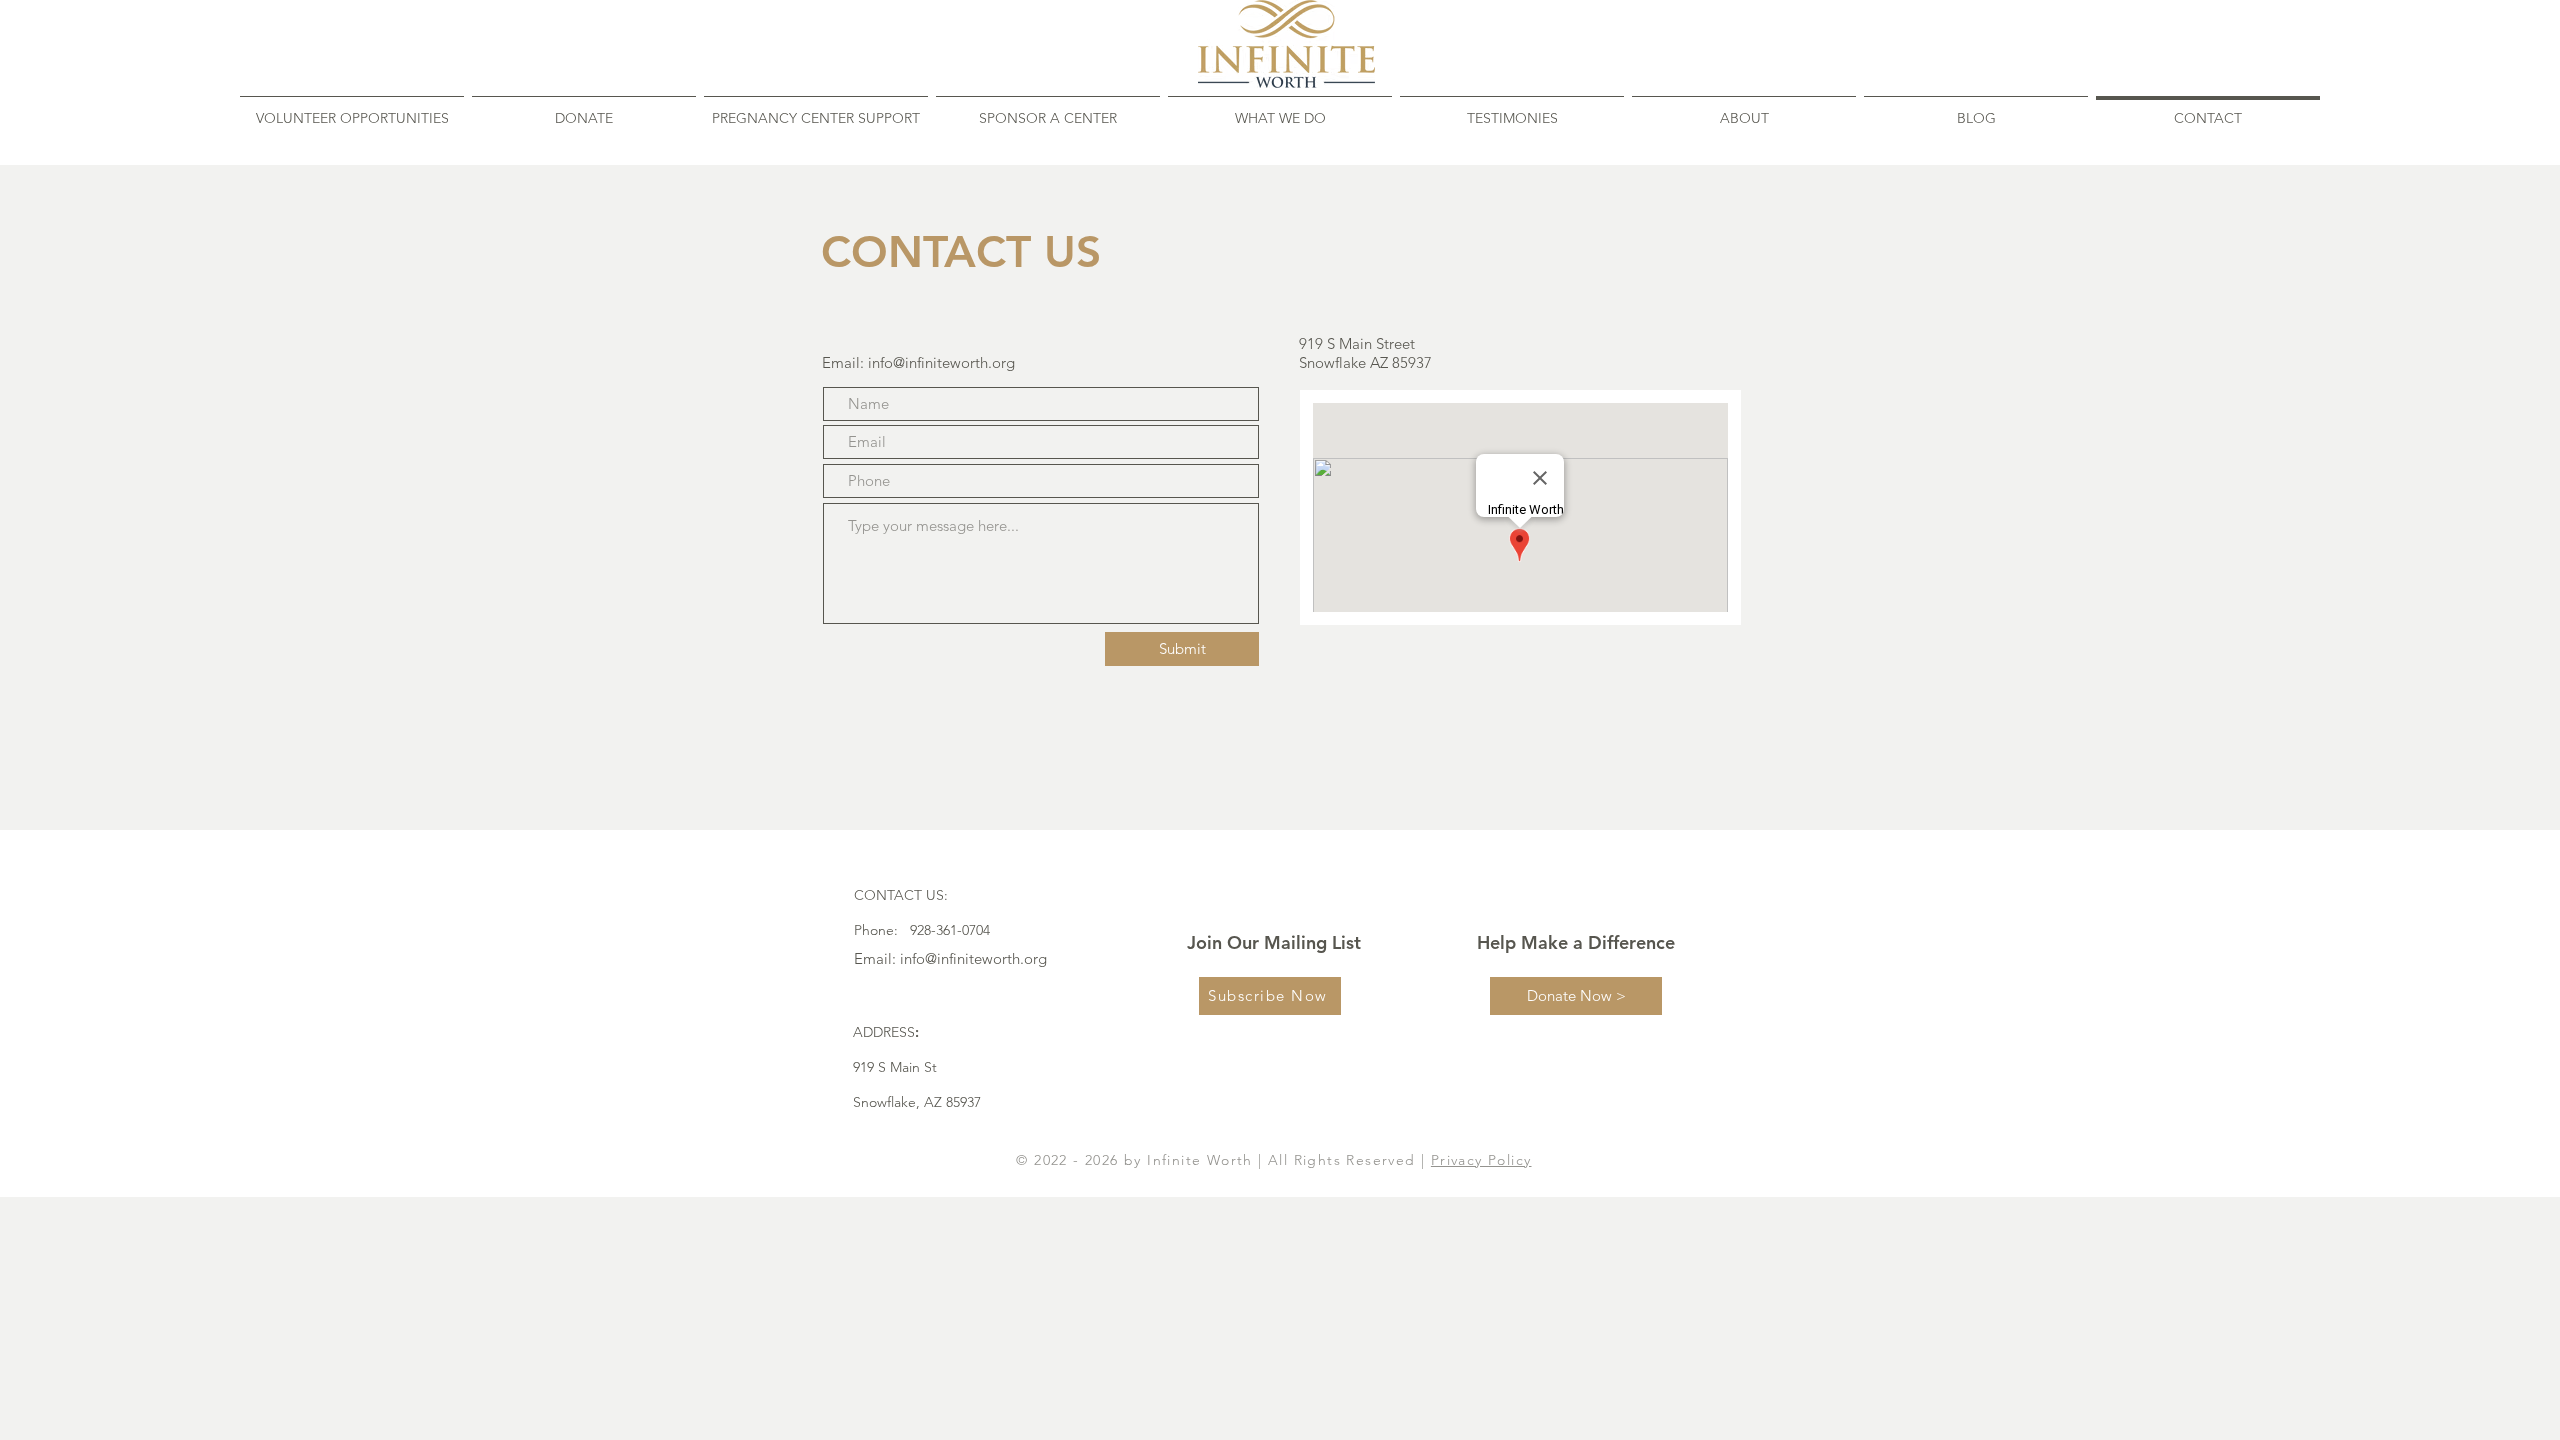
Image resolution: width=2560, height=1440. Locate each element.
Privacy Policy (1481, 1160)
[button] (1744, 109)
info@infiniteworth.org (941, 362)
